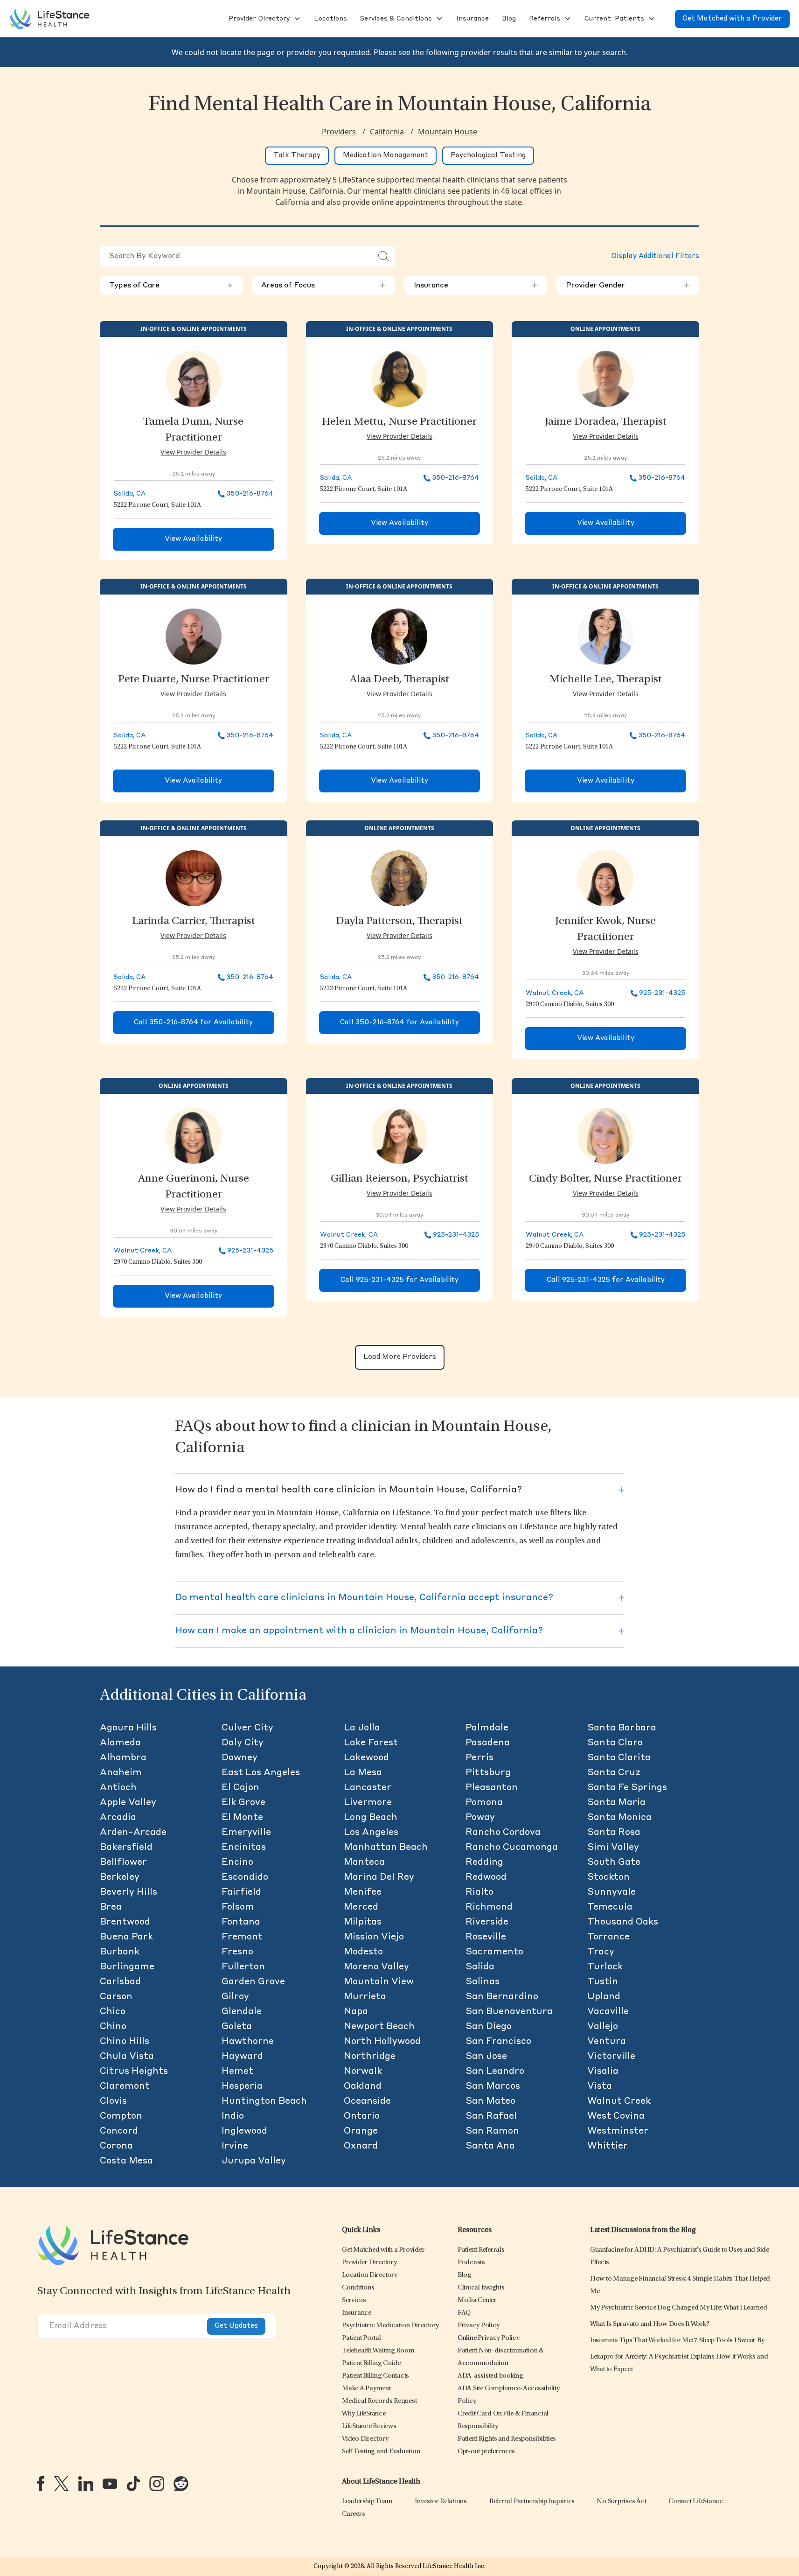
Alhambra (123, 1758)
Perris (479, 1758)
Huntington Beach (264, 2101)
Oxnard (361, 2146)
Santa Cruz (614, 1773)
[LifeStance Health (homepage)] (49, 19)
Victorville (611, 2057)
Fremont (242, 1937)
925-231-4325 (662, 993)
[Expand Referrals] (567, 19)
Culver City (247, 1728)
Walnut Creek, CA (555, 993)
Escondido (245, 1877)
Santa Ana (490, 2146)
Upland (604, 1997)
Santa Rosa (614, 1833)
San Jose (486, 2057)
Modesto (363, 1952)
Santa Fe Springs (627, 1788)
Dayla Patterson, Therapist (399, 922)
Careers (353, 2514)
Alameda (120, 1743)
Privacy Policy (479, 2326)
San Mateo (490, 2101)
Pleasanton (492, 1788)
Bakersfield (126, 1848)
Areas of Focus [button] (323, 286)
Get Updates (236, 2326)
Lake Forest (371, 1743)
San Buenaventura (509, 2012)
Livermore (368, 1803)
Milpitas (363, 1922)
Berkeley (120, 1877)
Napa (356, 2012)
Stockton (608, 1877)
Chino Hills (125, 2042)
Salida (480, 1967)
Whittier (608, 2146)
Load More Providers (400, 1357)
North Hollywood (382, 2042)
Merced (361, 1907)
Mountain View (379, 1982)
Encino (237, 1862)
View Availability (193, 539)
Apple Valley (128, 1803)
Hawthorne (248, 2042)
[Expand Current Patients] (651, 19)
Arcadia (118, 1818)
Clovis (113, 2101)
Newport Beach (379, 2027)
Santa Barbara (622, 1728)
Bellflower (123, 1862)
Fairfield (241, 1892)
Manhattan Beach (386, 1848)
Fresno (237, 1952)
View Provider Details (193, 452)
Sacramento (494, 1952)
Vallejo (603, 2027)
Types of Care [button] (171, 286)
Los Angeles (371, 1833)
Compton (121, 2116)
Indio (233, 2116)
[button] (258, 19)
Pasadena (488, 1743)
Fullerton (243, 1967)
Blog (465, 2275)
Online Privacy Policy (489, 2338)
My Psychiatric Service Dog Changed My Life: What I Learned (679, 2308)
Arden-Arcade (133, 1833)
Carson (116, 1997)
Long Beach (371, 1818)
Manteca (364, 1862)
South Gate (614, 1862)
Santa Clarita (619, 1758)
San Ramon (492, 2131)
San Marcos (493, 2086)
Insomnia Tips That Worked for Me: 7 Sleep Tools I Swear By (677, 2341)
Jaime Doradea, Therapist (606, 422)
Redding (484, 1862)
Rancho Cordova (503, 1833)
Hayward (242, 2057)
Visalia (603, 2072)
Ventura (607, 2042)
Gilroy (235, 1997)
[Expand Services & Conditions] (438, 19)
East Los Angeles (261, 1773)
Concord (119, 2131)
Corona (116, 2146)
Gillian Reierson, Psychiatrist (399, 1179)
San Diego (489, 2027)
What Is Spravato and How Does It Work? (650, 2324)
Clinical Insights (481, 2288)
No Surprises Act (621, 2502)
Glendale (242, 2012)
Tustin (603, 1982)
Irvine (235, 2146)
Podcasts (471, 2263)
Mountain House (448, 132)
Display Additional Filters (655, 256)
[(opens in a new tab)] (41, 2484)
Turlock (605, 1967)
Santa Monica (619, 1818)
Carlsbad (120, 1982)
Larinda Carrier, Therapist (194, 922)
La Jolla (362, 1728)
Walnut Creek (619, 2101)
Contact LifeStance (695, 2502)
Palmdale (487, 1728)
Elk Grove (243, 1803)
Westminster (618, 2131)
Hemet (237, 2072)
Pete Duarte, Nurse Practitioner (194, 680)
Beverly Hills (129, 1892)
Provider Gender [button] (628, 286)
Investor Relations (441, 2502)
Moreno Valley (376, 1967)
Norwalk (363, 2072)
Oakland (363, 2086)
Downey (240, 1758)
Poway (480, 1818)
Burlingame (127, 1967)
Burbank (120, 1952)
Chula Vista (127, 2057)
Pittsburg (488, 1773)
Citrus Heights (134, 2072)
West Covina (616, 2116)
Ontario (362, 2116)
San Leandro (495, 2072)
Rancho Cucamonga (512, 1848)
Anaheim (121, 1773)
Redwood (486, 1877)
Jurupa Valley (254, 2161)
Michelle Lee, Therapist (606, 680)
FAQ (464, 2313)
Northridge (370, 2057)
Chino (113, 2027)
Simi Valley (613, 1848)
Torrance (608, 1937)
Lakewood (366, 1758)
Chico (113, 2012)
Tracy (601, 1952)
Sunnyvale (611, 1892)
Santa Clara (615, 1743)
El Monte (242, 1818)
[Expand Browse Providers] (296, 19)
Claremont (125, 2086)
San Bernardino (502, 1997)
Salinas (483, 1982)
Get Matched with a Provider (732, 19)
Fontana (241, 1922)
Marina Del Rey (379, 1877)
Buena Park (126, 1937)
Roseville (486, 1937)
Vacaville (608, 2012)
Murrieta (365, 1997)
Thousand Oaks (623, 1922)
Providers (339, 132)
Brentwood (125, 1922)
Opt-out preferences (486, 2452)
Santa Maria (616, 1803)
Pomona (484, 1803)
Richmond (489, 1907)
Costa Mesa (126, 2161)
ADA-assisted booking (490, 2376)
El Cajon (240, 1788)
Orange (361, 2131)
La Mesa (363, 1773)
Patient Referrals (481, 2250)
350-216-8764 (250, 494)
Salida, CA (130, 494)
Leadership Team (367, 2502)
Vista (600, 2086)
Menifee (363, 1892)
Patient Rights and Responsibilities (507, 2439)
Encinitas (244, 1848)
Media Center (477, 2300)
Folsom (238, 1907)
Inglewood (244, 2131)
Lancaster (368, 1788)
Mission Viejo (374, 1937)
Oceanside (367, 2101)
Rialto (479, 1892)
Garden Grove (253, 1982)
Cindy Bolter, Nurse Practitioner (605, 1179)
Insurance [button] (476, 286)
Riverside (487, 1922)
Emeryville (246, 1833)
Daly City (243, 1743)
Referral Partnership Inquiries (532, 2502)
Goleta (237, 2027)
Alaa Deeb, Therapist (399, 680)
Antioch (118, 1788)
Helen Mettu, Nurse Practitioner (399, 422)
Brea (111, 1907)
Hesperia (242, 2086)
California (387, 132)
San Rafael (491, 2116)
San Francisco (498, 2042)
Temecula (610, 1907)
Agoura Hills (128, 1728)
